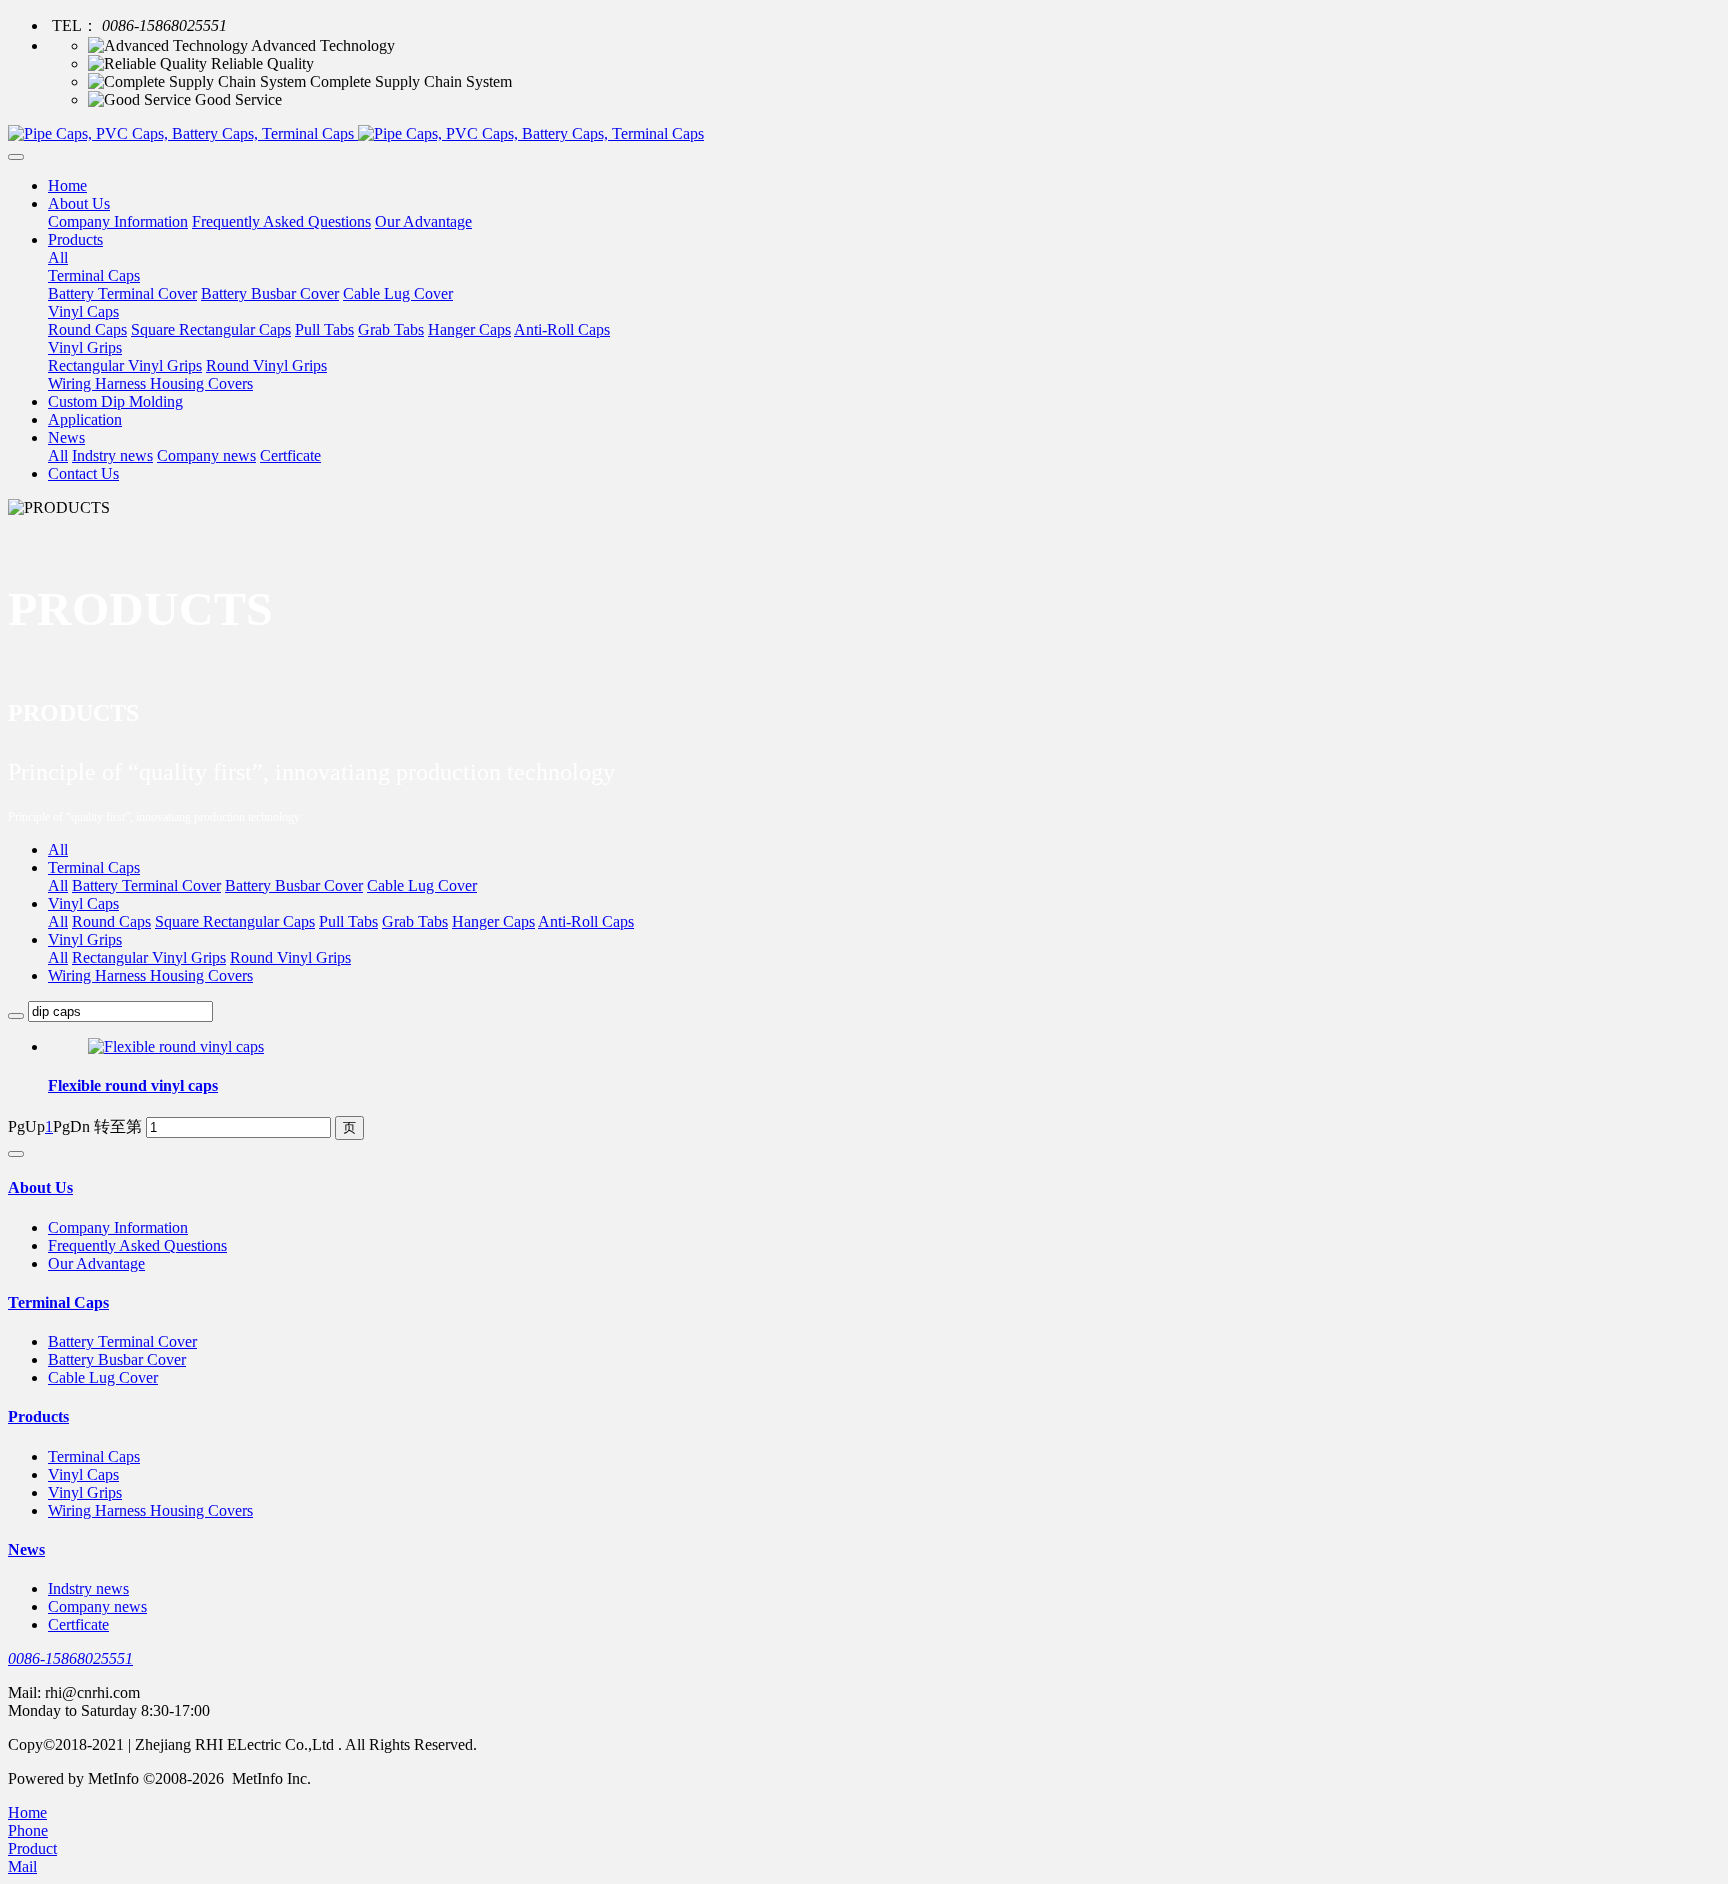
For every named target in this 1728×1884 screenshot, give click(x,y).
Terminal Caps (94, 867)
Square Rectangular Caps (235, 921)
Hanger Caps (493, 921)
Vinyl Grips (85, 939)
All (58, 257)
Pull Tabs (348, 921)
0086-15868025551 (70, 1658)
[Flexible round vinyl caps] (176, 1046)
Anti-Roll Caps (586, 921)
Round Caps (111, 921)
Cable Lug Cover (422, 885)
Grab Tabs (415, 921)
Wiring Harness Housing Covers (150, 975)
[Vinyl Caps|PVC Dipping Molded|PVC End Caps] (864, 134)
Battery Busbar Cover (294, 885)
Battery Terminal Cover (146, 885)
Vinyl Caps (83, 903)
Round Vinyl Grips (290, 957)
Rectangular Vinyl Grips (149, 957)
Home (67, 185)
